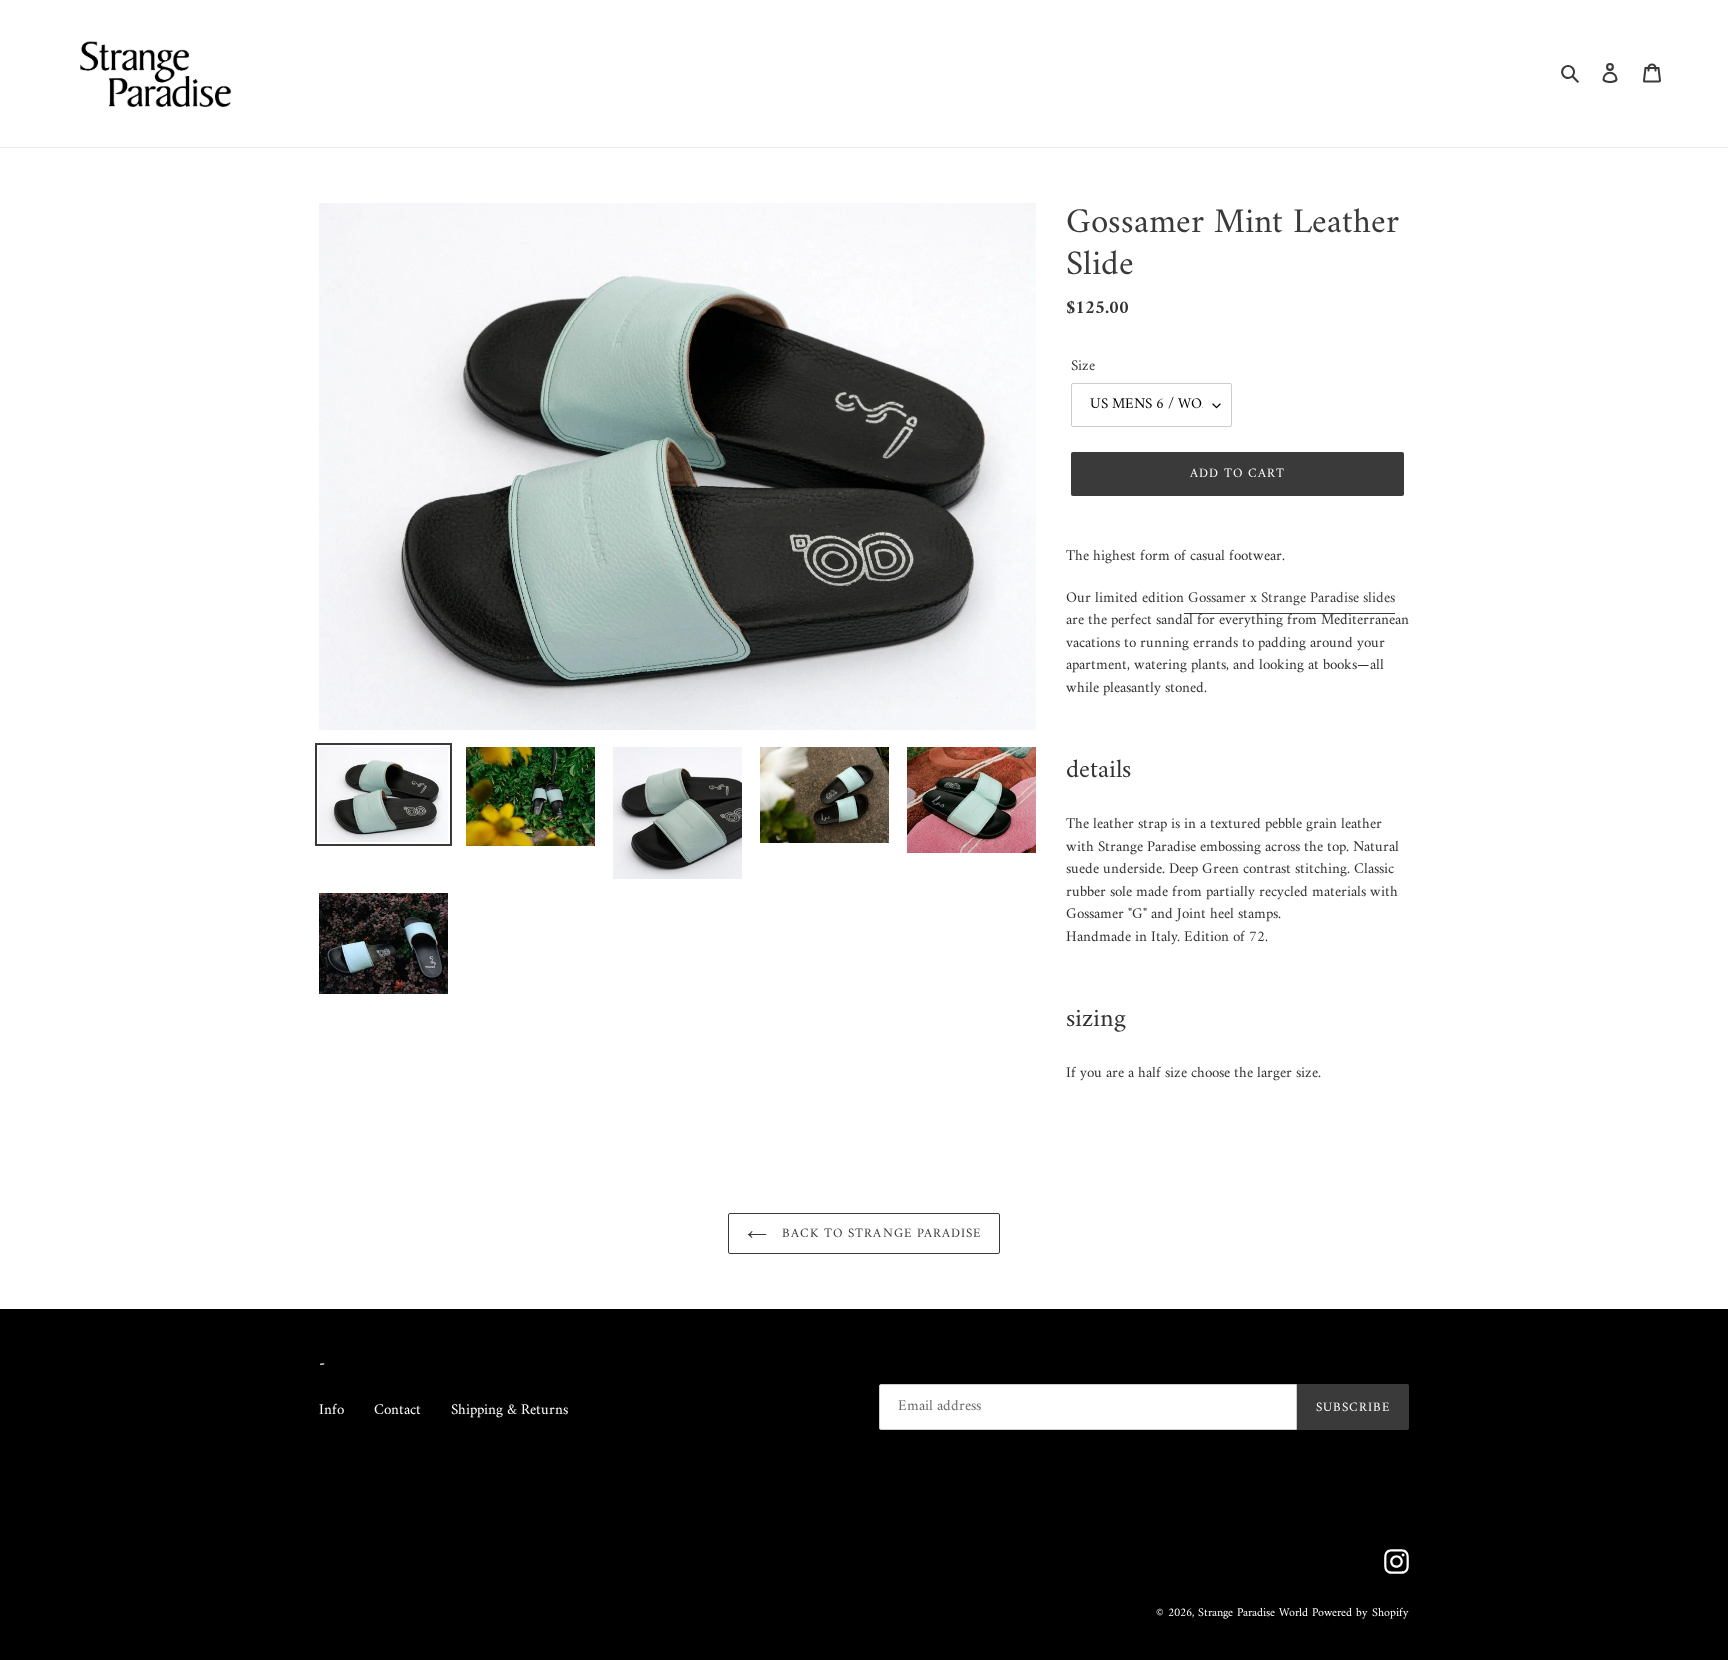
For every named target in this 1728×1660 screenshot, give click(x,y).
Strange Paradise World (1253, 1613)
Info (331, 1410)
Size (1083, 367)
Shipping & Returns (509, 1410)
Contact (397, 1410)
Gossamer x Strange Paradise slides (1291, 598)
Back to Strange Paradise (879, 1233)
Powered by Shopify (1360, 1613)
